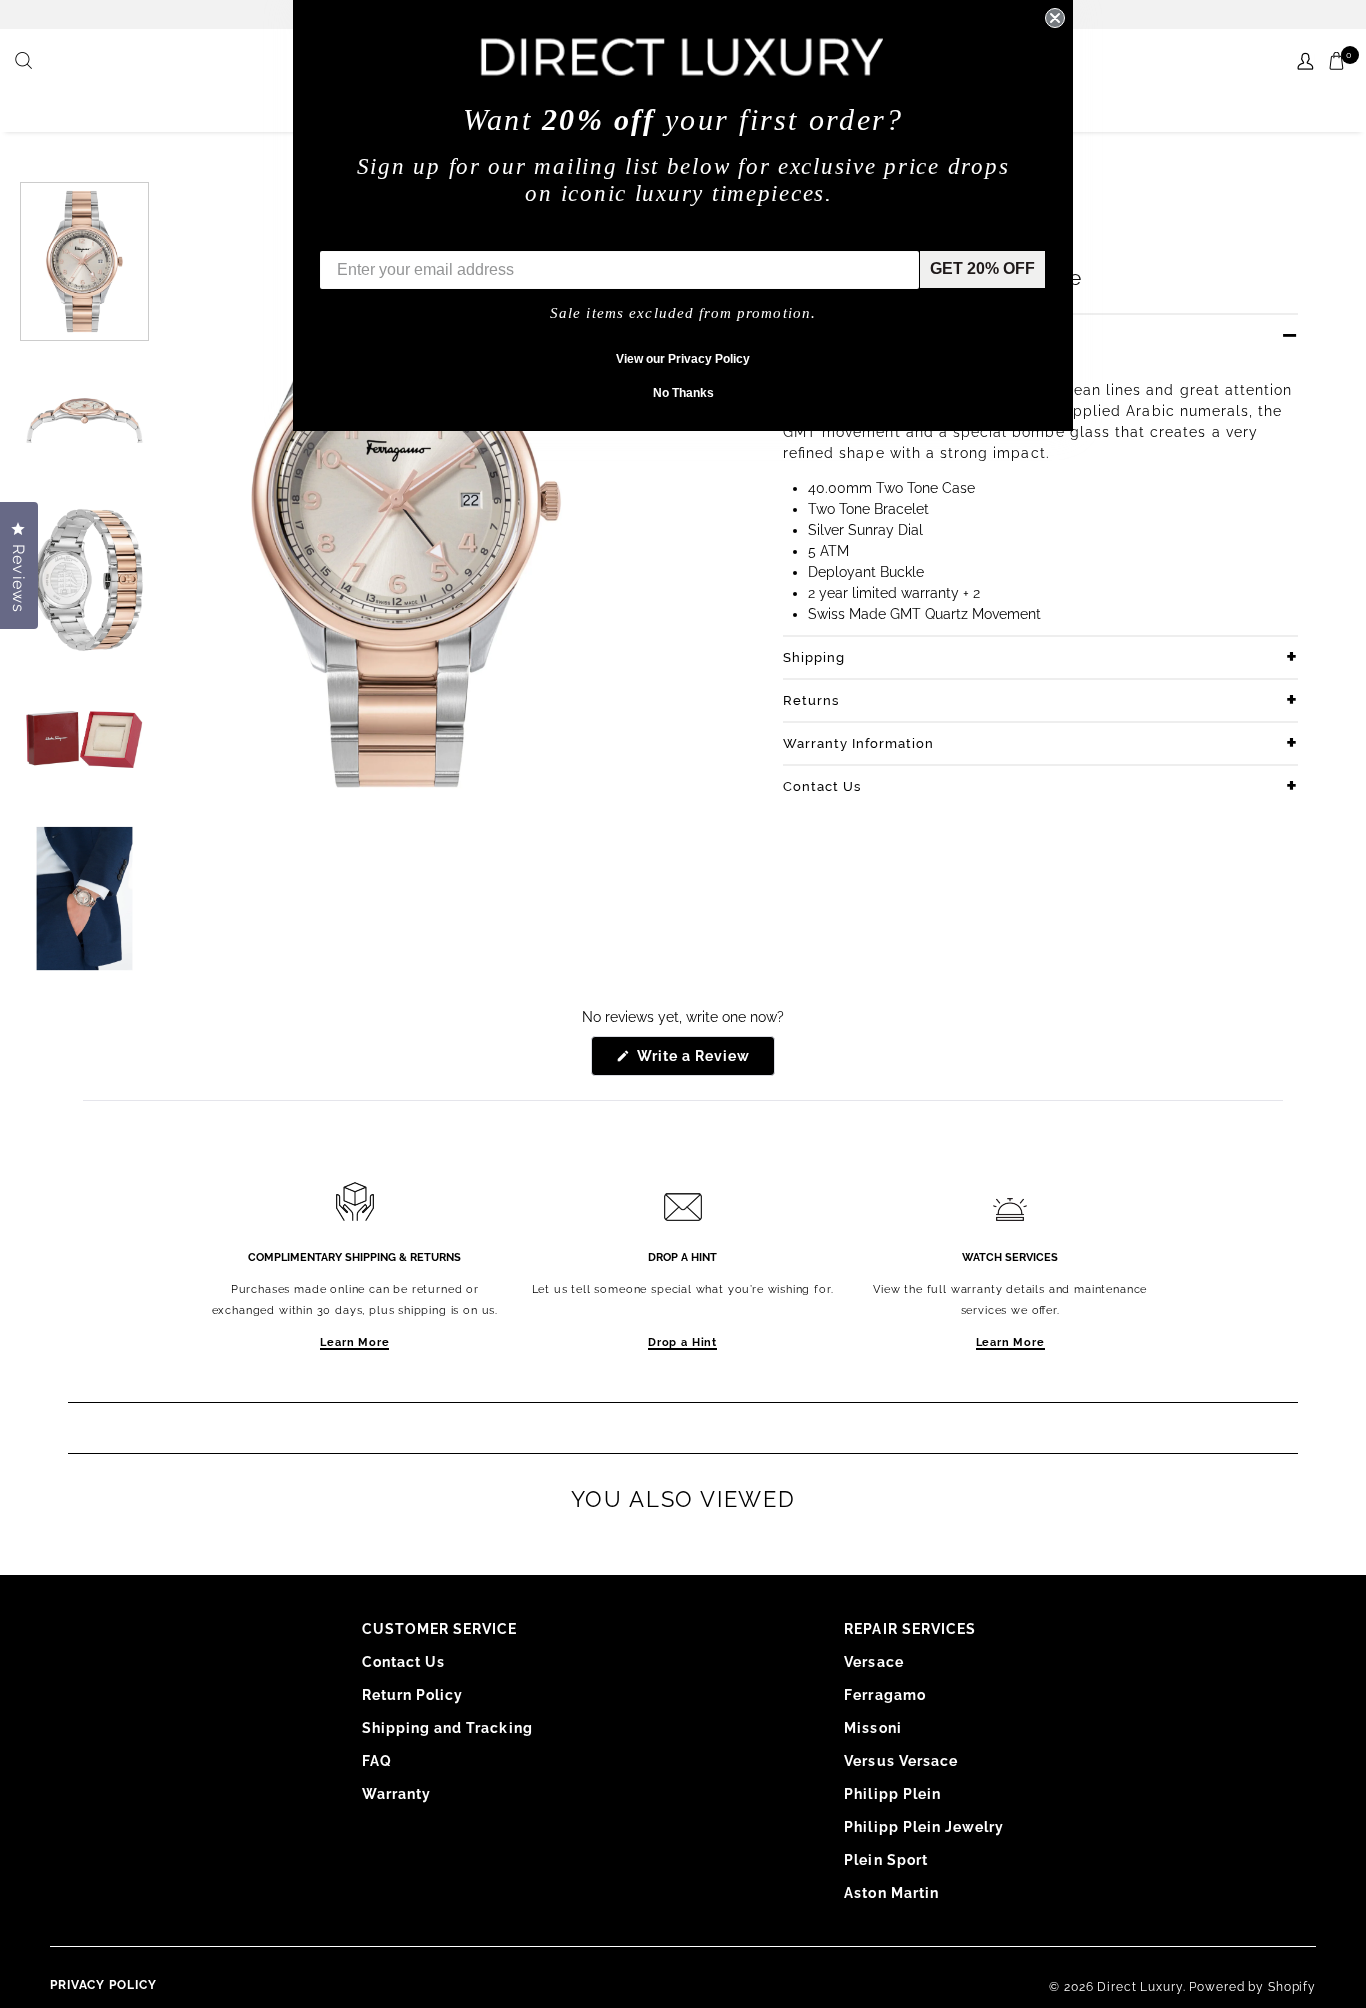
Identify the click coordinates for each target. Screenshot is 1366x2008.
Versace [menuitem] (873, 1662)
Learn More (354, 1342)
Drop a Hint (682, 1342)
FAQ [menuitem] (377, 1761)
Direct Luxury (1139, 1987)
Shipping (814, 657)
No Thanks (683, 393)
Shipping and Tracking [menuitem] (447, 1728)
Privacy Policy (103, 1985)
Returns (811, 700)
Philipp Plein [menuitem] (892, 1794)
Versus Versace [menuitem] (901, 1761)
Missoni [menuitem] (872, 1728)
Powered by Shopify (1252, 1987)
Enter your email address (415, 235)
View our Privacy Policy (683, 359)
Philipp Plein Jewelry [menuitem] (924, 1827)
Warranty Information (858, 743)
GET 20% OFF (982, 268)
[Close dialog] (1055, 18)
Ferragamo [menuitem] (884, 1695)
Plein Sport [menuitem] (886, 1860)
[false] (26, 62)
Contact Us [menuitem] (404, 1662)
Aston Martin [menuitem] (891, 1893)
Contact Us (822, 786)
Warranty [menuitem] (396, 1794)
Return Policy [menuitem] (413, 1695)
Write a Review (704, 1061)
